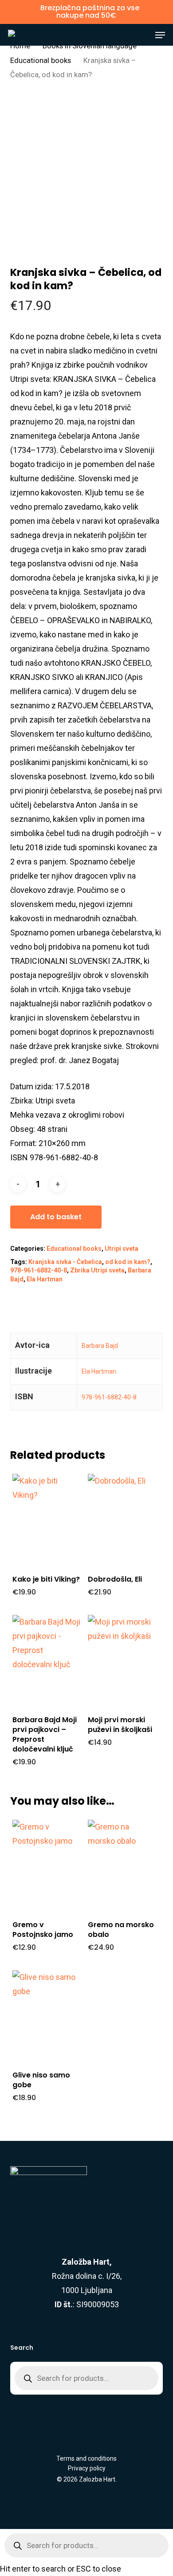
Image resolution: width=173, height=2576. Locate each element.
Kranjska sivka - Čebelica (65, 1262)
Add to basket (56, 1217)
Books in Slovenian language (90, 46)
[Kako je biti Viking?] (47, 1520)
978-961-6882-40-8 (39, 1270)
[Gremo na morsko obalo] (122, 1865)
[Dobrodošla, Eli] (122, 1520)
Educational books (41, 61)
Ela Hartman (45, 1279)
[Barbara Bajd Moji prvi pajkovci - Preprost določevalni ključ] (47, 1661)
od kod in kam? (128, 1262)
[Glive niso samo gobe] (47, 2016)
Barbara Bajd (100, 1346)
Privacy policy (87, 2468)
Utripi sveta (122, 1249)
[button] (160, 35)
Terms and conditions (86, 2458)
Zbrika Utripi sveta (97, 1270)
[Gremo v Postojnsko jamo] (47, 1865)
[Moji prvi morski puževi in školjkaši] (122, 1661)
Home (20, 46)
